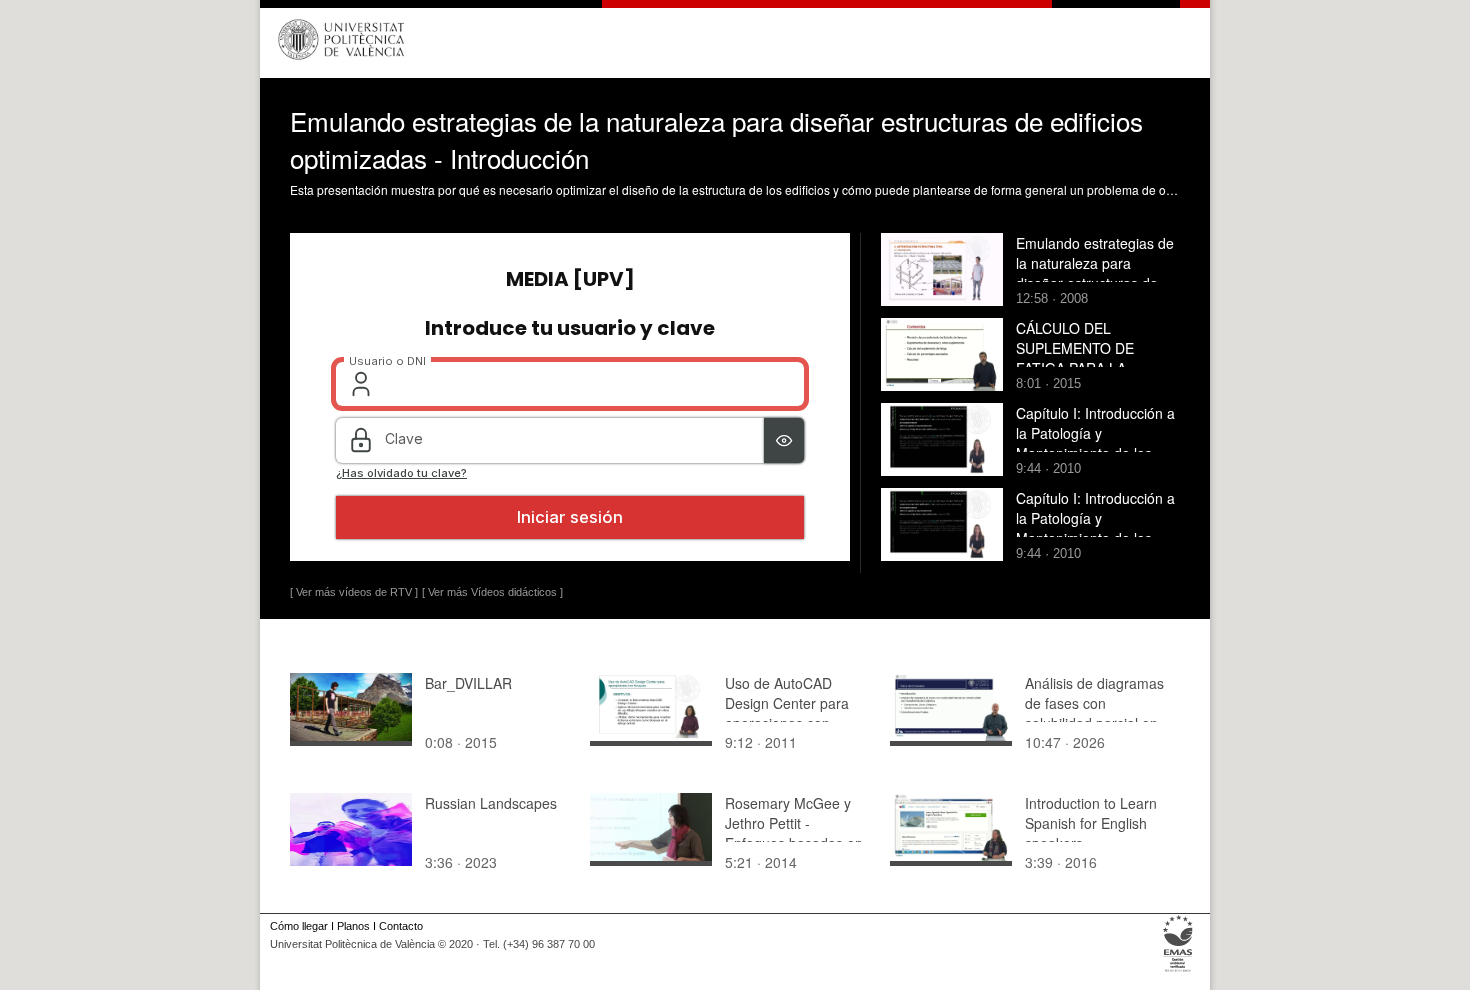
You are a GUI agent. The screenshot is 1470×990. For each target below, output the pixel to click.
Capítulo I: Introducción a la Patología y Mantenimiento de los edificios (1095, 443)
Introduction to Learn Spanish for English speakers (1091, 823)
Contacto (401, 926)
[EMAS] (1178, 972)
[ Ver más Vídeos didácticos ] (492, 592)
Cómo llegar (299, 926)
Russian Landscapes (491, 803)
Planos (353, 926)
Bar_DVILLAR (468, 683)
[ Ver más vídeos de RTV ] (354, 592)
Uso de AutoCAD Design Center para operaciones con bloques (787, 713)
